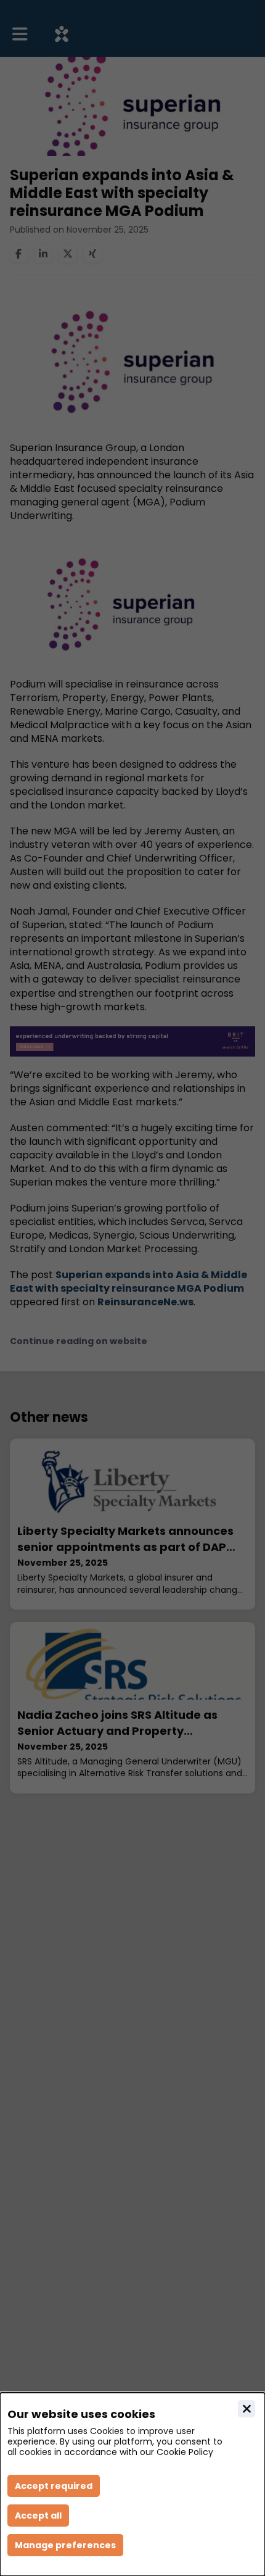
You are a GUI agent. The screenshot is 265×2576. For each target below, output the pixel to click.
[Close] (247, 2409)
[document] (132, 2484)
